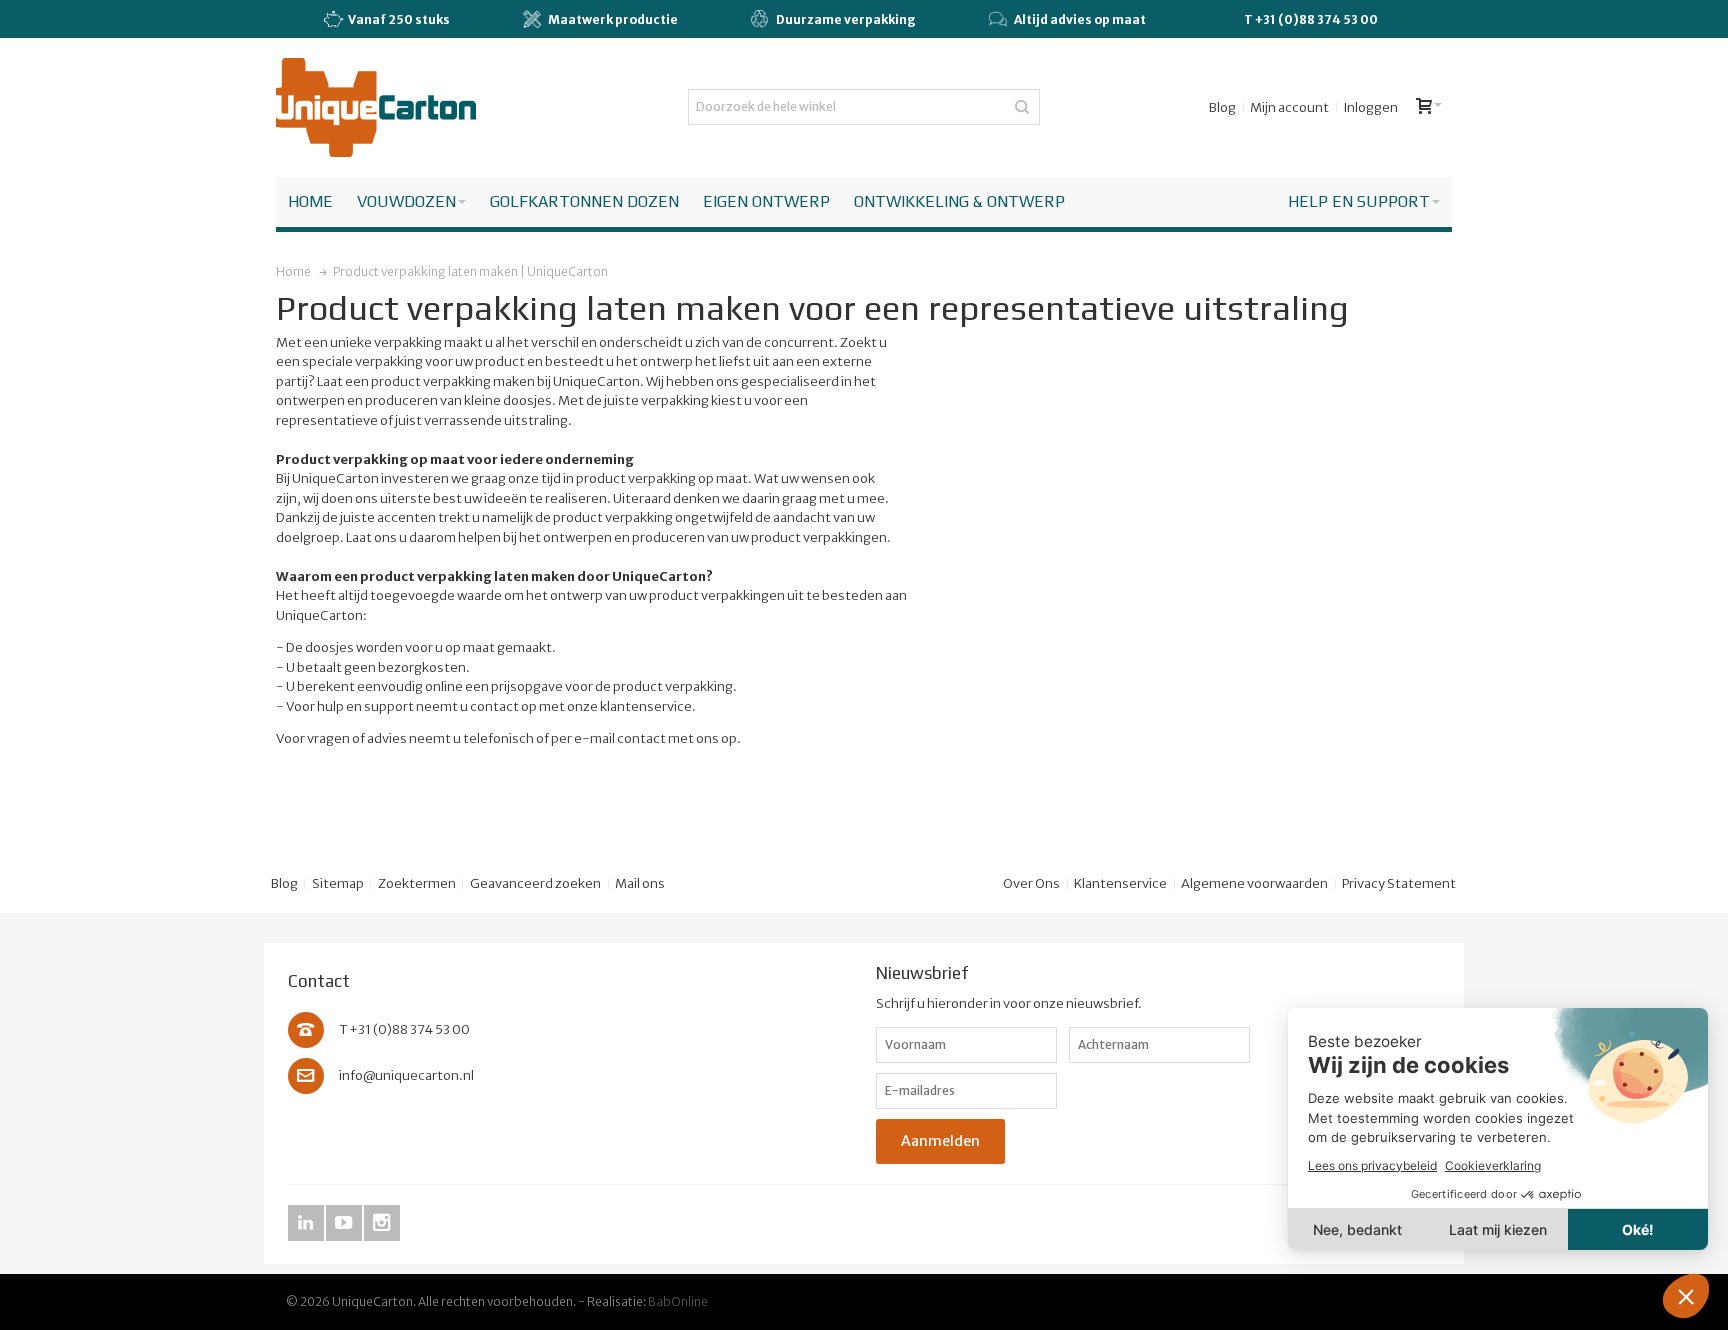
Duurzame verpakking (846, 19)
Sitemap (338, 883)
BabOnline (678, 1301)
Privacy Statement (1399, 883)
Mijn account (1289, 107)
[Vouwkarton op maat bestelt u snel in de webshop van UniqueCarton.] (376, 107)
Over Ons (1031, 883)
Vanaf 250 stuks (399, 19)
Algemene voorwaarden (1254, 883)
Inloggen (1370, 107)
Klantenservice (1120, 883)
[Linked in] (307, 1223)
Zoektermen (417, 883)
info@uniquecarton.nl (406, 1075)
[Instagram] (382, 1223)
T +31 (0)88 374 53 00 (1311, 19)
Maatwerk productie (613, 19)
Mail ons (640, 883)
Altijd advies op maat (1080, 19)
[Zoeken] (1022, 107)
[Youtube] (345, 1223)
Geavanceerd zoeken (535, 883)
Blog (1222, 107)
